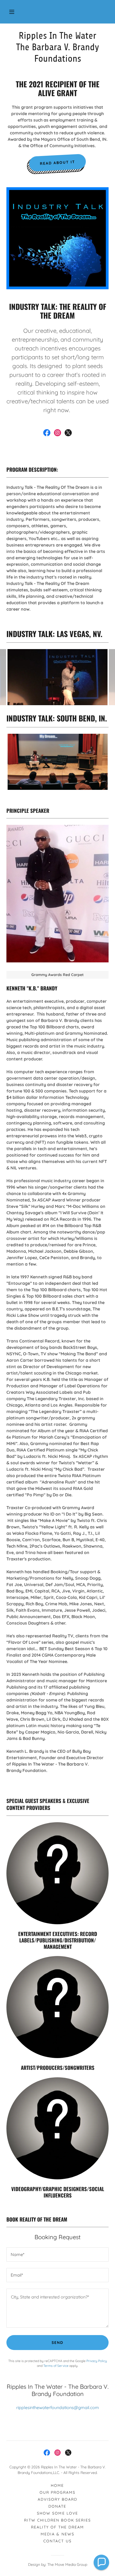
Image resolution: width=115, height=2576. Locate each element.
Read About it (58, 163)
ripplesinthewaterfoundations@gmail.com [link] (58, 2407)
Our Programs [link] (57, 2492)
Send (57, 2343)
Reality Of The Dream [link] (57, 2527)
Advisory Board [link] (57, 2499)
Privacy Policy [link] (97, 2361)
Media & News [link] (57, 2534)
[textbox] (57, 2255)
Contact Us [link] (57, 2541)
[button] (12, 12)
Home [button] (57, 2485)
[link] (57, 47)
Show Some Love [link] (57, 2513)
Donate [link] (57, 2506)
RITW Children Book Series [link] (57, 2520)
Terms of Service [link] (56, 2366)
